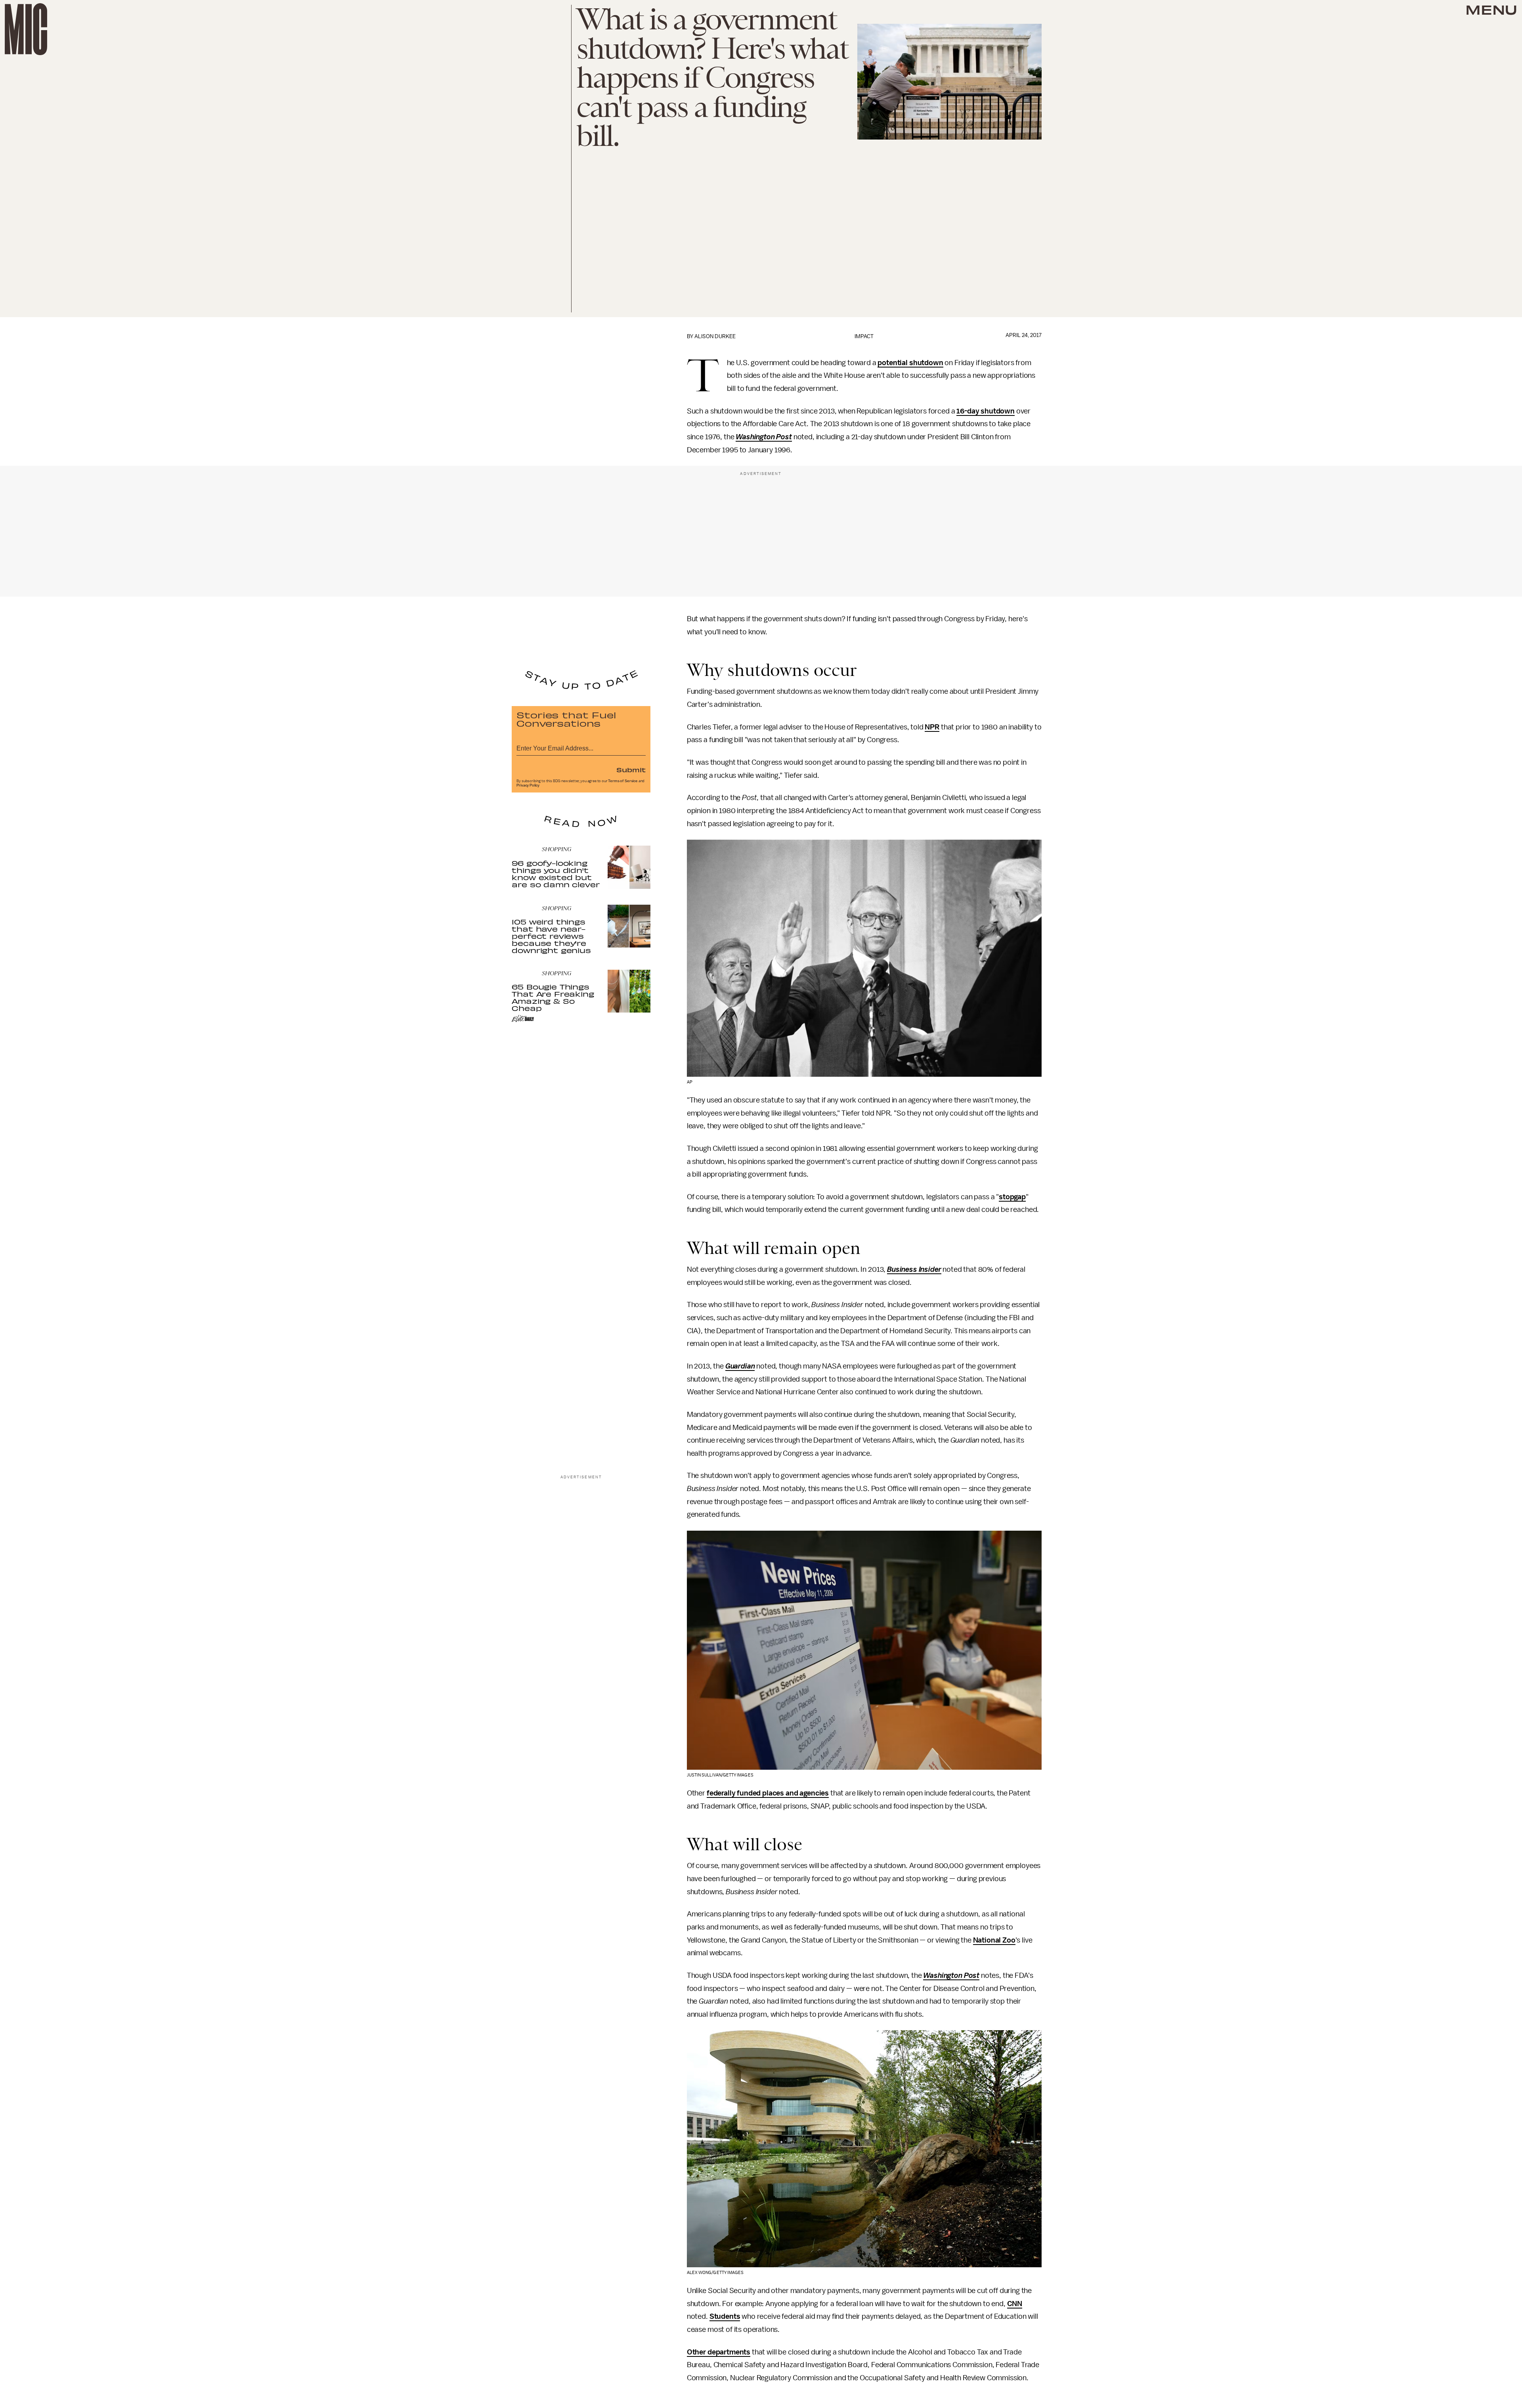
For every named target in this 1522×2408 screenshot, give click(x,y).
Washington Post (764, 437)
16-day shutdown (986, 411)
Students (725, 2316)
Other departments (719, 2352)
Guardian (740, 1366)
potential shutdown (910, 363)
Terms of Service (623, 781)
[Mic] (26, 29)
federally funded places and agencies (768, 1793)
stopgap (1012, 1197)
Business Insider (914, 1269)
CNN (1015, 2304)
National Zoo (994, 1940)
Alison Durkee (715, 336)
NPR (932, 727)
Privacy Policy (528, 785)
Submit (631, 769)
